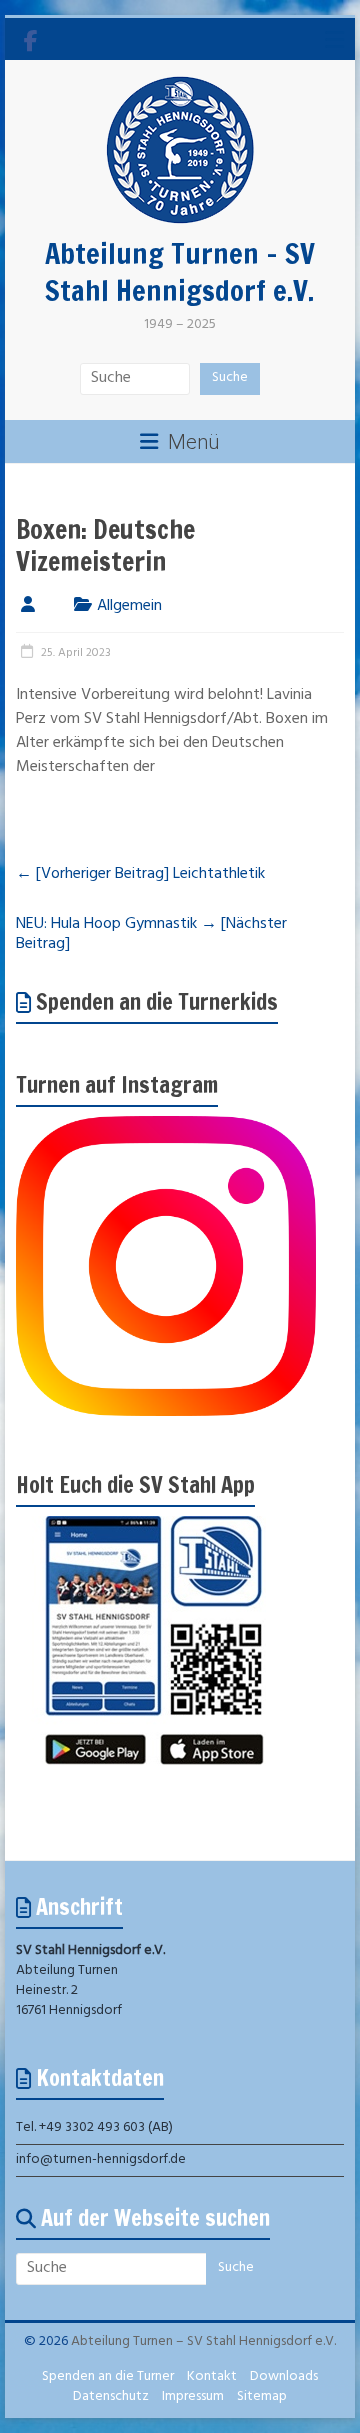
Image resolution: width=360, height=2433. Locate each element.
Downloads (284, 2377)
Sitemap (262, 2397)
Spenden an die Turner (108, 2377)
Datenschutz (111, 2397)
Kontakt (212, 2377)
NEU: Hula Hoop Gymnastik (151, 935)
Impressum (193, 2397)
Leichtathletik (140, 875)
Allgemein (129, 607)
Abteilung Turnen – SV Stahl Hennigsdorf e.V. (180, 272)
